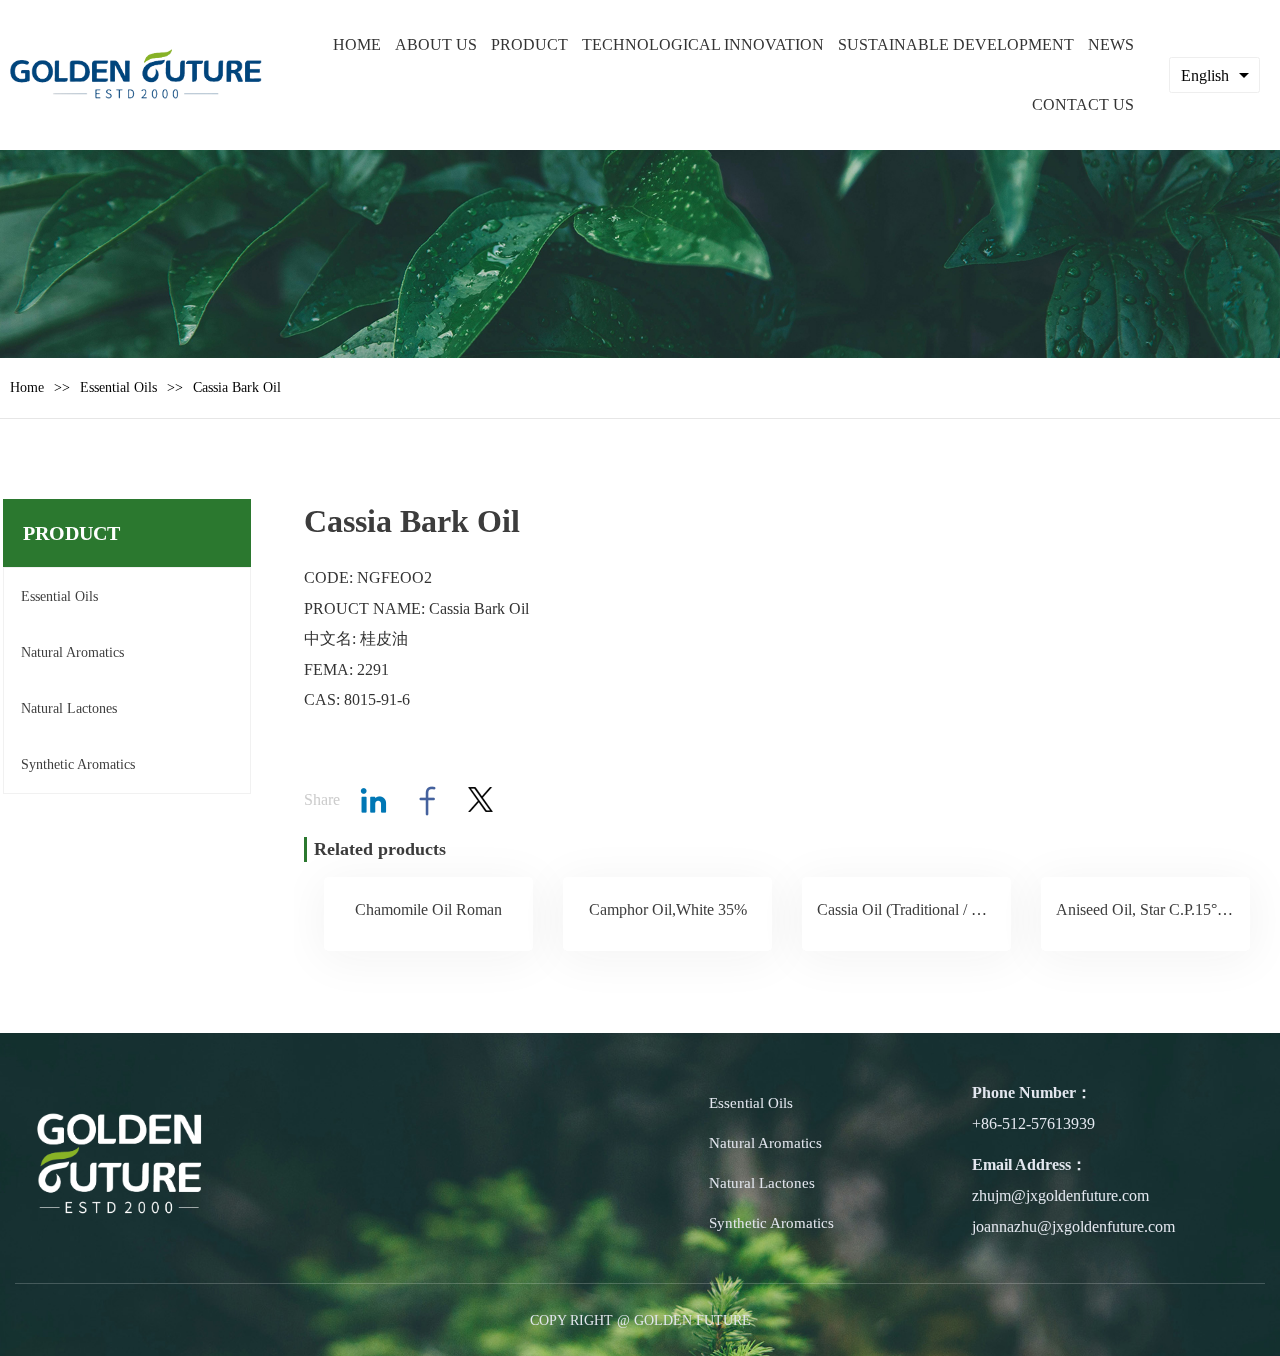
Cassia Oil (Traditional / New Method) (938, 909)
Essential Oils (118, 387)
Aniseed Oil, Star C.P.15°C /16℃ (1162, 909)
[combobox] (1214, 74)
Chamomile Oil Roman (428, 909)
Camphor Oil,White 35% (668, 909)
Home (27, 387)
